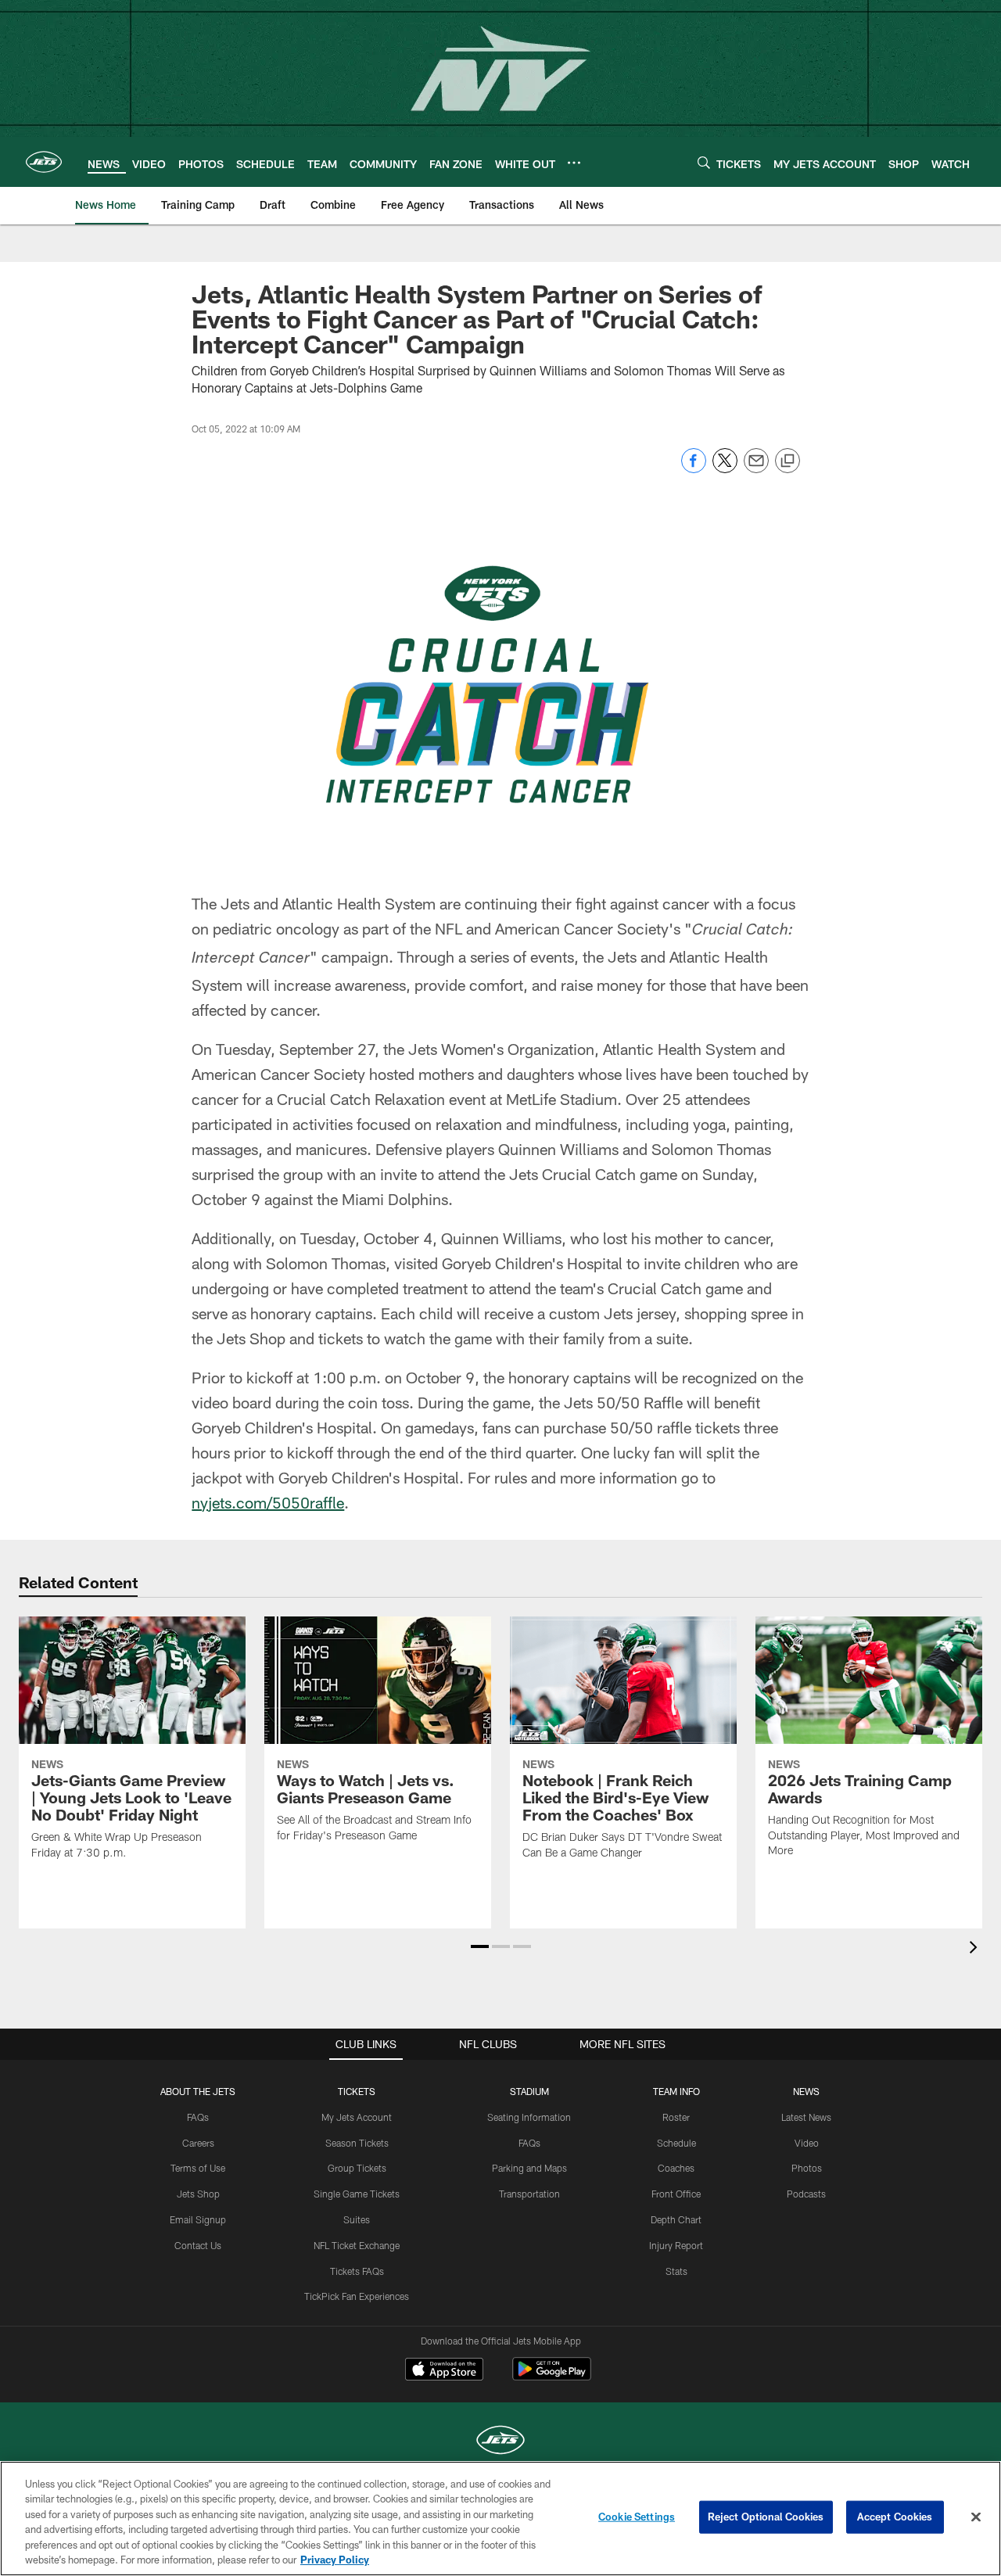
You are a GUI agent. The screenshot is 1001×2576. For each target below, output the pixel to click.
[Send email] (756, 469)
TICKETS (357, 2091)
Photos (807, 2168)
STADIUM (529, 2091)
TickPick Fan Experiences (357, 2296)
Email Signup (198, 2219)
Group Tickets (357, 2168)
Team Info (676, 2091)
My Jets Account (357, 2117)
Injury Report (676, 2245)
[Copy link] (788, 461)
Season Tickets (357, 2143)
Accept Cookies (895, 2517)
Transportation (529, 2194)
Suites (357, 2219)
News (806, 2091)
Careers (198, 2143)
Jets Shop (198, 2194)
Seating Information (529, 2117)
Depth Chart (676, 2219)
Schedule (676, 2143)
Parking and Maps (529, 2168)
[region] (500, 2519)
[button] (480, 1946)
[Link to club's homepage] (44, 162)
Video (807, 2143)
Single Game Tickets (357, 2194)
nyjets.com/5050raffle (268, 1502)
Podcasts (806, 2194)
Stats (676, 2271)
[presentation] (976, 1949)
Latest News (806, 2117)
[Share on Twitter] (725, 469)
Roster (676, 2117)
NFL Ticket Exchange (357, 2245)
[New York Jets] (500, 2442)
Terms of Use (198, 2168)
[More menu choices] (574, 163)
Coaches (676, 2168)
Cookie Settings (637, 2517)
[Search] (704, 162)
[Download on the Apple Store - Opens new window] (444, 2371)
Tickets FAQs (357, 2271)
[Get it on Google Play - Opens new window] (552, 2377)
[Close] (976, 2517)
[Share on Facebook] (694, 469)
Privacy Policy (335, 2560)
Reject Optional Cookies (766, 2517)
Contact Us (198, 2245)
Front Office (676, 2194)
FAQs (198, 2117)
